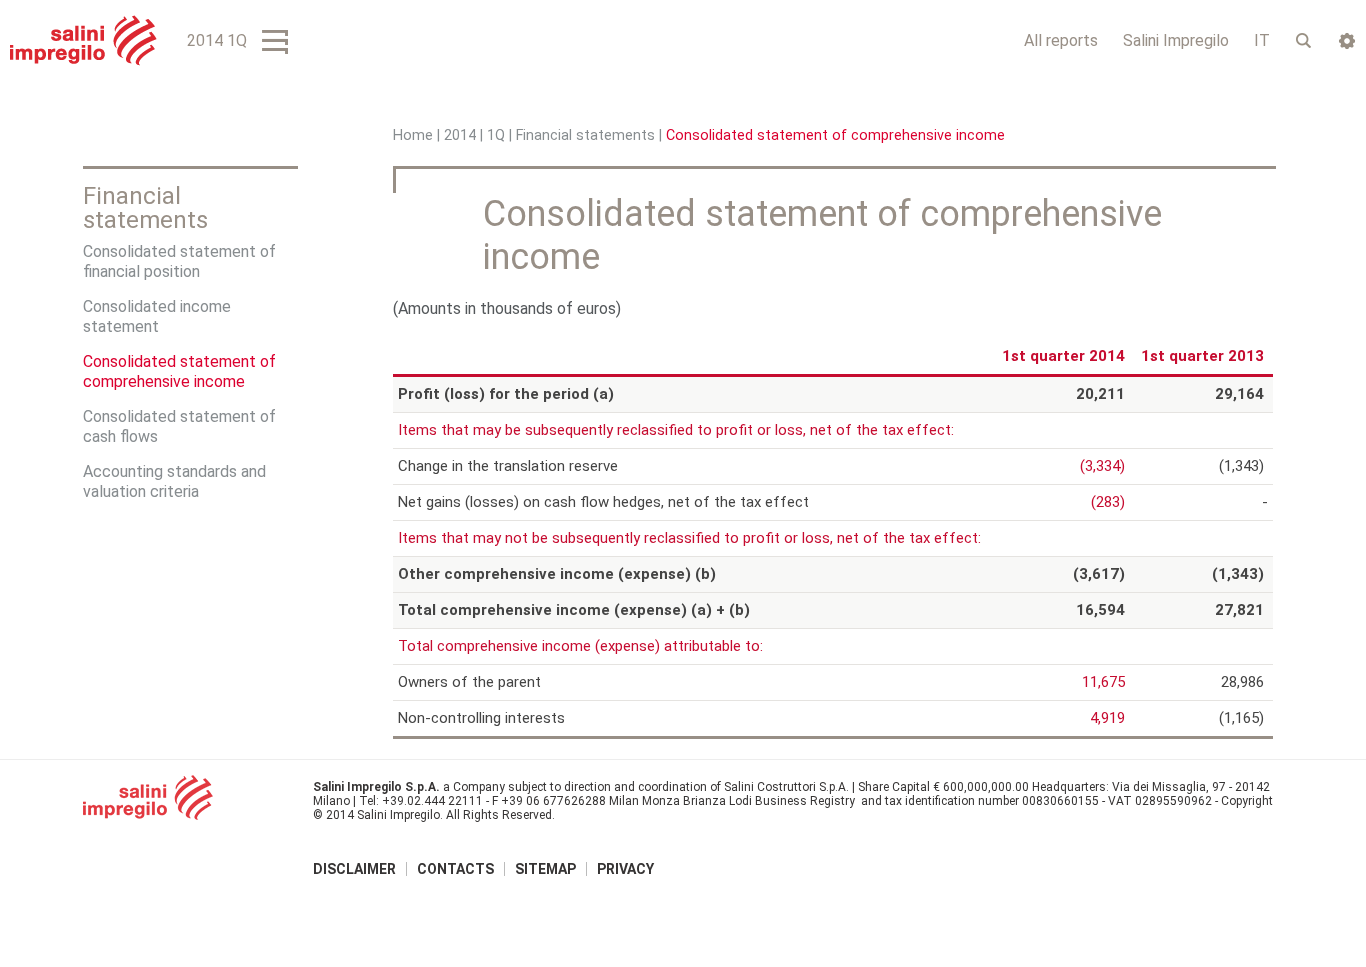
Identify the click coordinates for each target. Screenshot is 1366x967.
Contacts (455, 869)
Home (413, 135)
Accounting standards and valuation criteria (174, 481)
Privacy (625, 869)
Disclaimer (354, 869)
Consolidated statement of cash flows (179, 426)
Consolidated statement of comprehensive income (179, 371)
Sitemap (545, 869)
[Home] (83, 40)
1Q (496, 135)
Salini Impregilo (1176, 40)
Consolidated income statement (157, 316)
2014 (460, 135)
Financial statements (585, 135)
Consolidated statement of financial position (179, 261)
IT (1262, 40)
